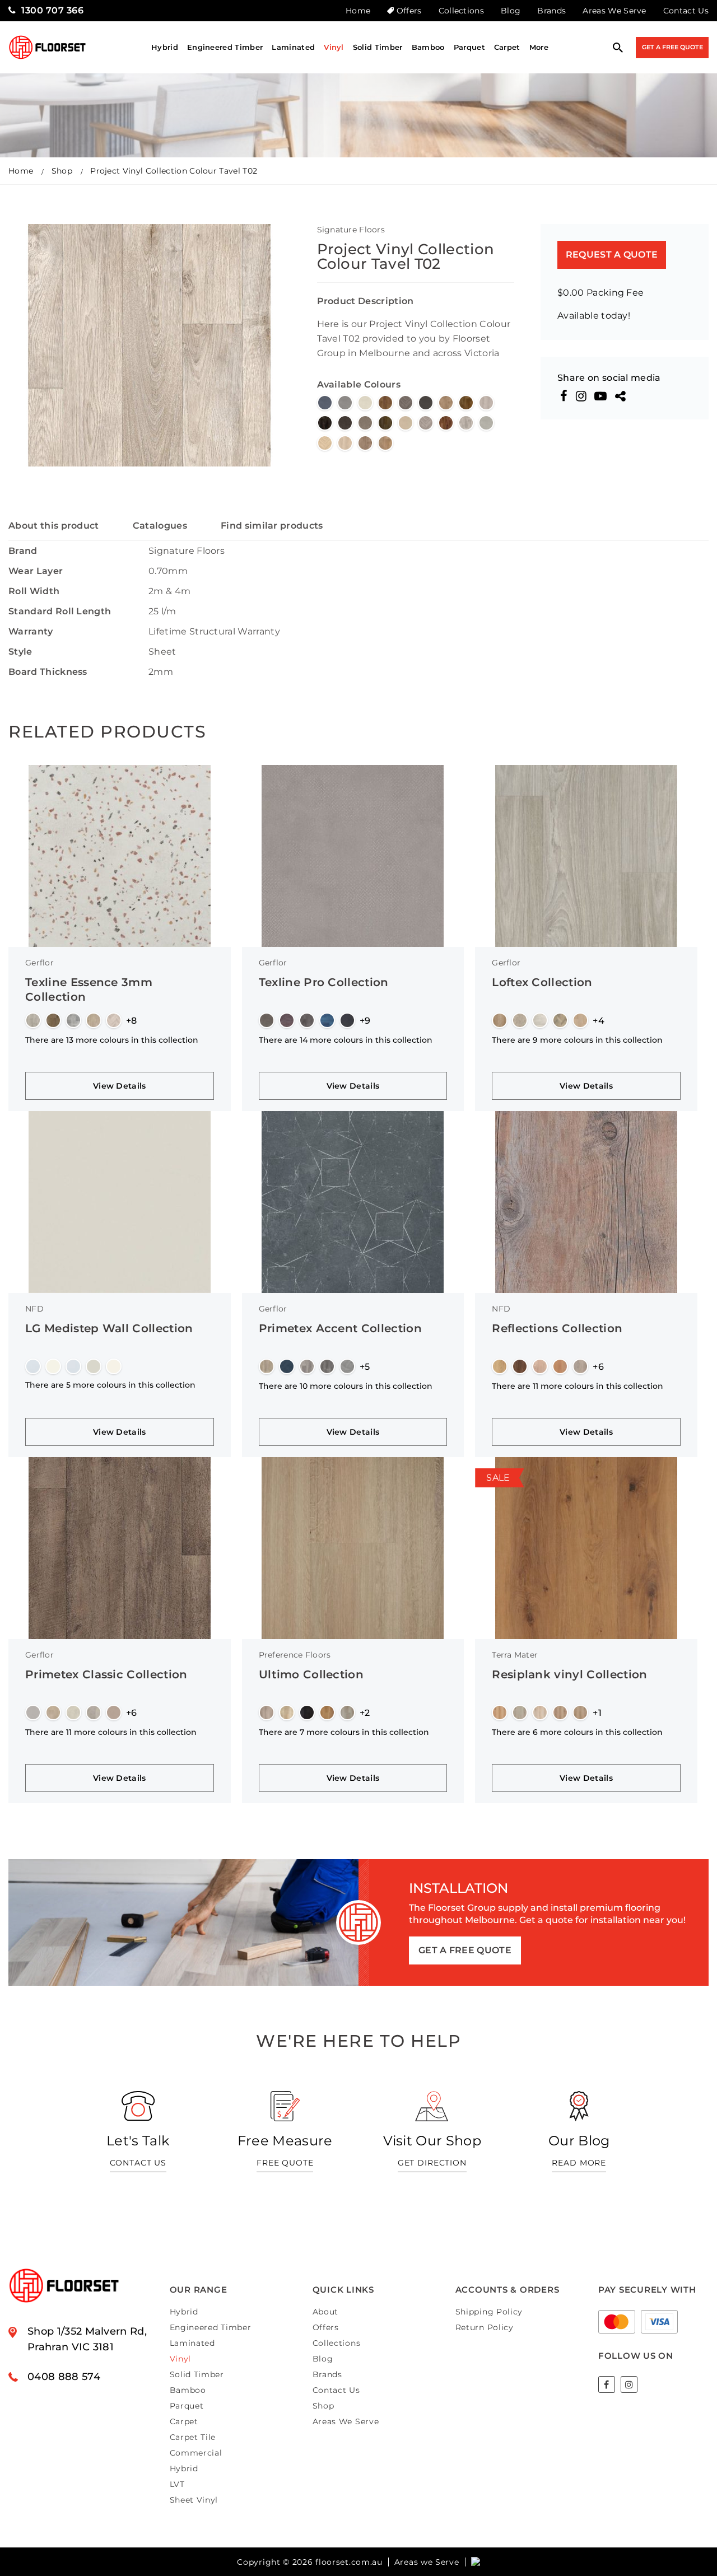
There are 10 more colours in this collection (346, 1386)
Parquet (469, 47)
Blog (511, 11)
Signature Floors (351, 230)
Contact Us (686, 11)
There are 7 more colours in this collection (344, 1732)
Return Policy (485, 2327)
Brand (23, 551)
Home (358, 11)
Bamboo (428, 47)
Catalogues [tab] (160, 526)
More (539, 47)
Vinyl (334, 47)
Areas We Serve (614, 11)
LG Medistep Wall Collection (109, 1328)
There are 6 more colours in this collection (577, 1732)
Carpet (507, 47)
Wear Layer (36, 571)
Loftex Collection (542, 982)
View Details (120, 1086)
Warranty (31, 631)
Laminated (293, 47)
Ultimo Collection (311, 1674)
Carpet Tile (193, 2437)
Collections (462, 11)
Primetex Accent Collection (340, 1328)
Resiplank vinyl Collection (569, 1674)
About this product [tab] (54, 526)
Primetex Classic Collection (106, 1674)
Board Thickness (48, 672)
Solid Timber (378, 47)
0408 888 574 (64, 2377)
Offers (409, 11)
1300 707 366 (52, 10)
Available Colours (359, 384)
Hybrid (165, 47)
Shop (62, 171)
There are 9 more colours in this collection (577, 1040)
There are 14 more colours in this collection (346, 1040)
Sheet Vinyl (194, 2500)
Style (20, 652)
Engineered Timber (225, 47)
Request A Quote (612, 255)
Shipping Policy (489, 2312)
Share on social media (609, 378)
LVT (177, 2484)
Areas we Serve (427, 2562)
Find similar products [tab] (272, 526)
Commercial (196, 2453)
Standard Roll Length (60, 611)
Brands (551, 11)
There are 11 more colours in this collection (578, 1386)
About (326, 2312)
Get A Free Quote (672, 47)
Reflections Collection (557, 1328)
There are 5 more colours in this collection (110, 1385)
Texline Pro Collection (324, 982)
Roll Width (34, 591)
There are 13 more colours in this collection (112, 1040)
